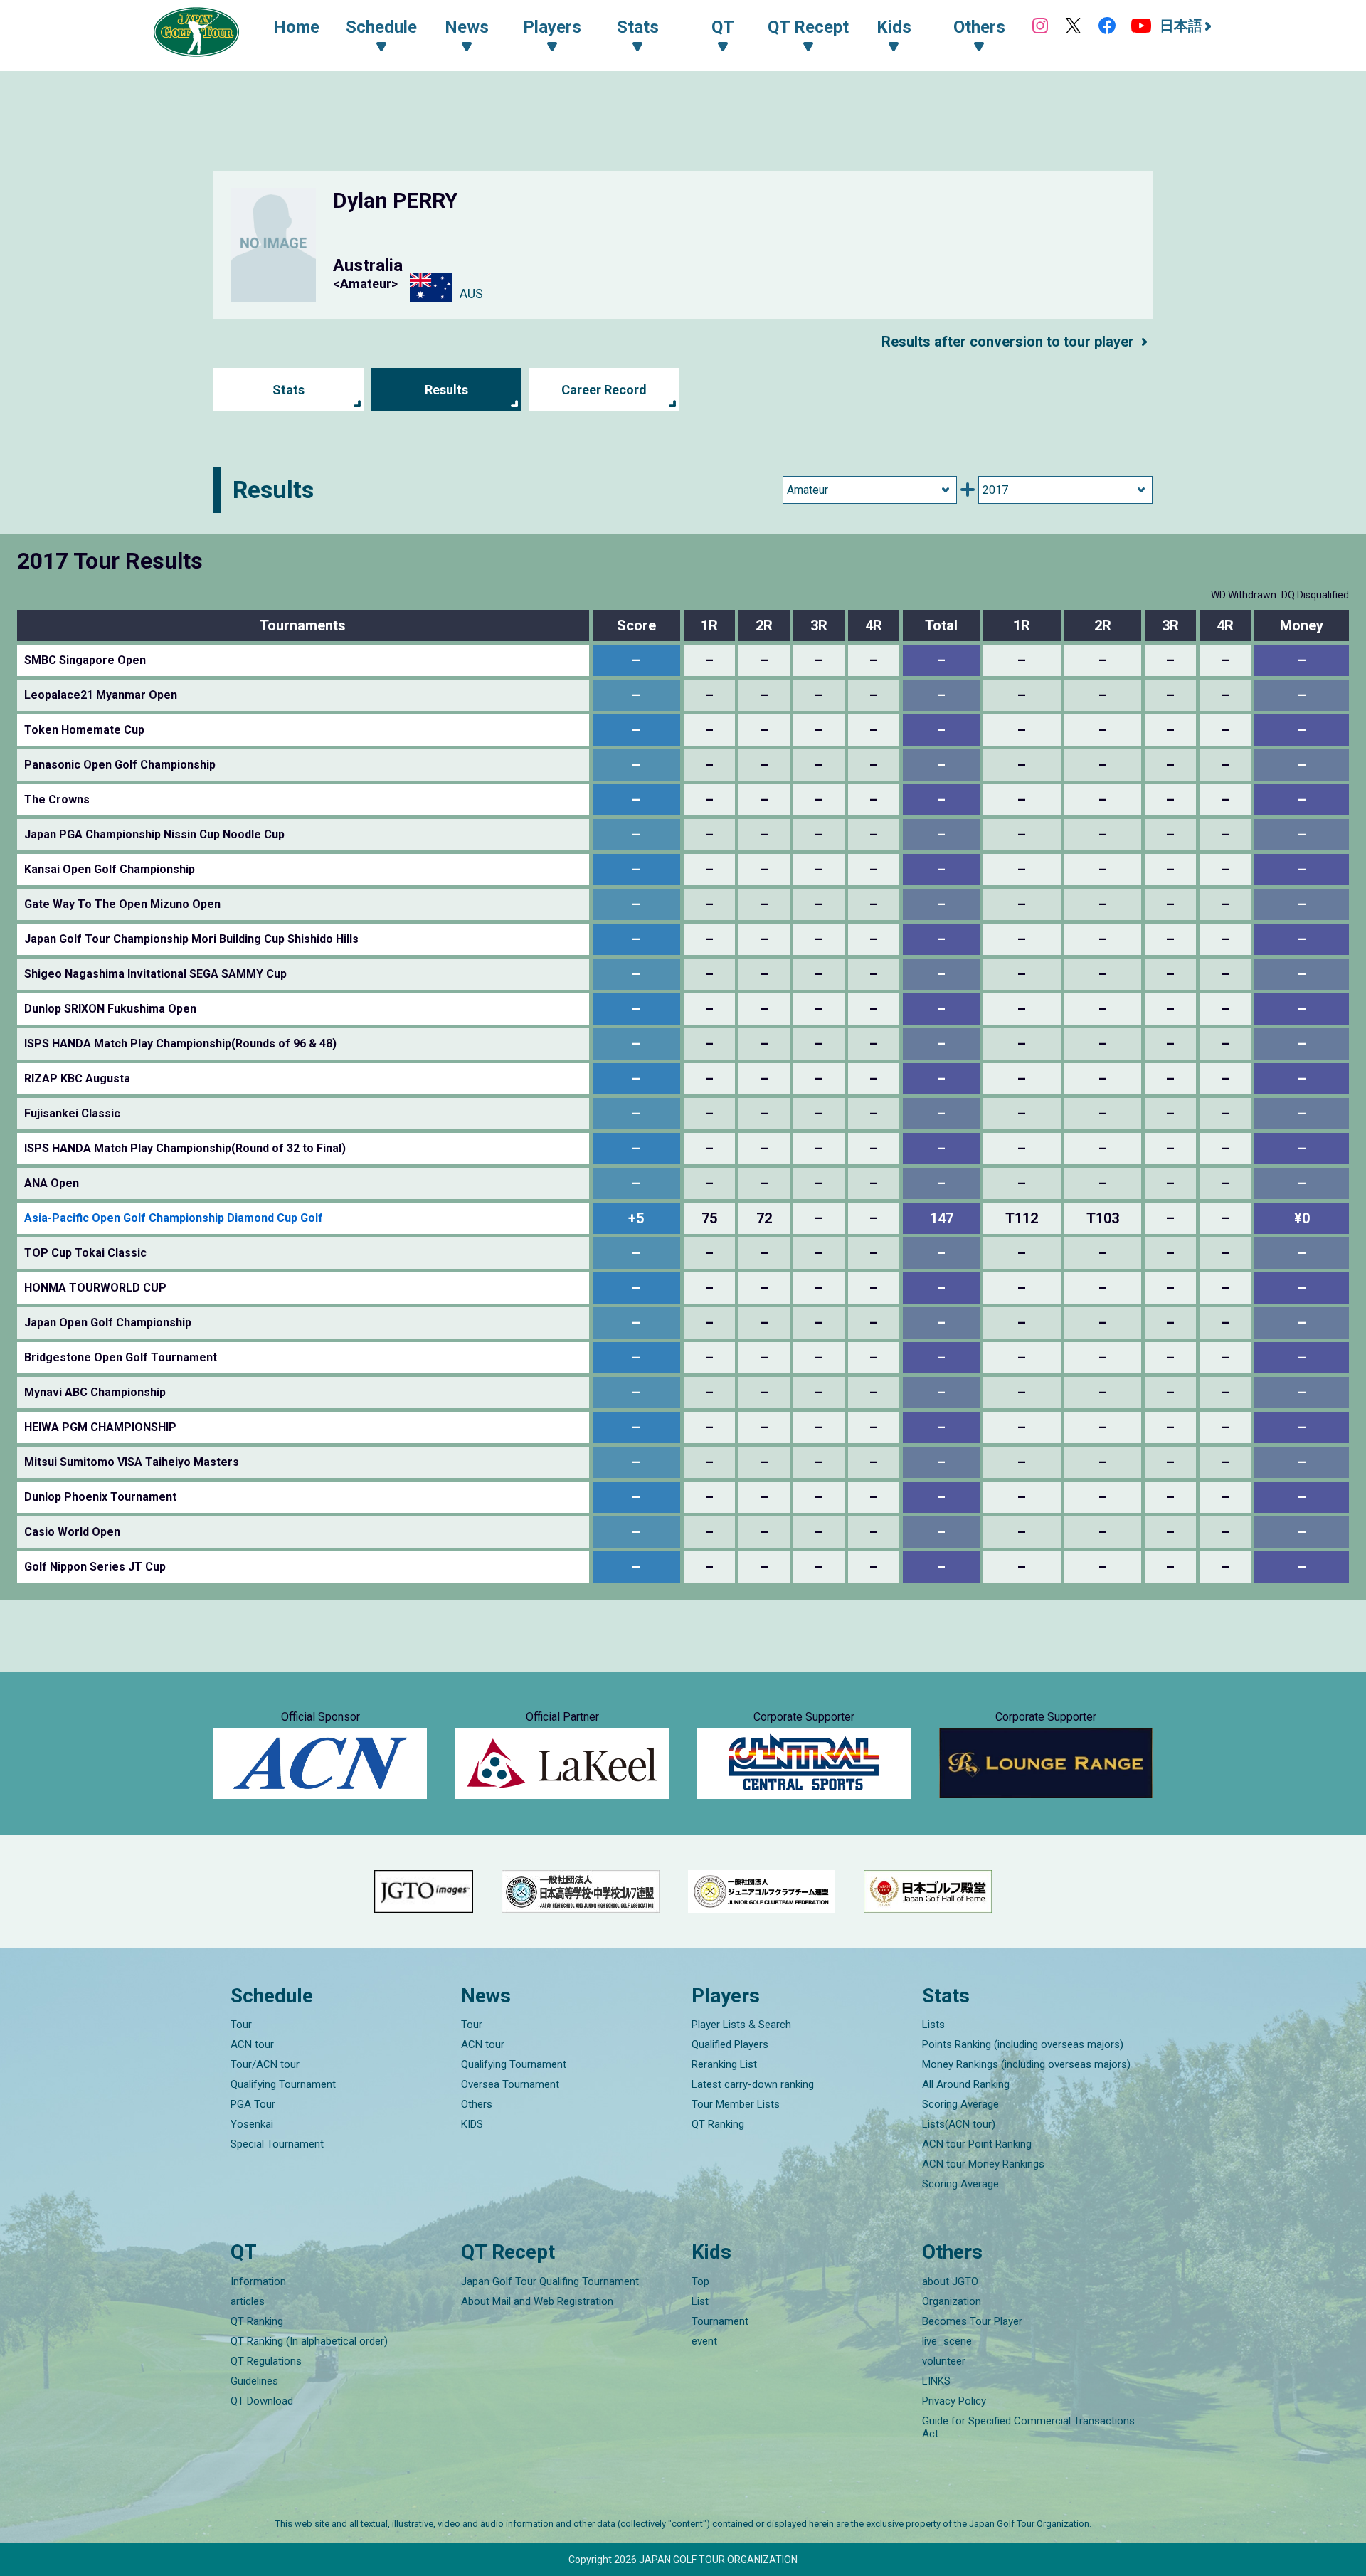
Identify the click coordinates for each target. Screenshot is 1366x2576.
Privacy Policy (954, 2401)
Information (258, 2281)
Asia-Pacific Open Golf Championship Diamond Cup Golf (174, 1218)
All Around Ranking (966, 2084)
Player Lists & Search (741, 2025)
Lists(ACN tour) (959, 2124)
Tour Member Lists (736, 2104)
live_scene (947, 2341)
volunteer (944, 2361)
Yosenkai (252, 2124)
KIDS (472, 2124)
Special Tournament (277, 2144)
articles (248, 2301)
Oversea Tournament (510, 2084)
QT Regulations (266, 2361)
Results (446, 390)
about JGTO (950, 2281)
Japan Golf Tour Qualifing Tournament (550, 2281)
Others (477, 2104)
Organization (952, 2301)
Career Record (604, 390)
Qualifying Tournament (283, 2084)
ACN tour (252, 2044)
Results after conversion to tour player (1008, 342)
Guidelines (254, 2381)
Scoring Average (960, 2104)
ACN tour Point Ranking (977, 2144)
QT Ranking (718, 2124)
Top (700, 2281)
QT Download (262, 2401)
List (700, 2301)
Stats (288, 390)
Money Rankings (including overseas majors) (1026, 2064)
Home (296, 27)
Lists (933, 2025)
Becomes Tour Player (972, 2321)
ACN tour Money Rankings (983, 2164)
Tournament (720, 2321)
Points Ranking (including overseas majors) (1023, 2044)
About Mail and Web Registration (537, 2301)
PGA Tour (253, 2104)
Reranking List (724, 2064)
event (704, 2341)
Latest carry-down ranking (753, 2084)
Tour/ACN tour (265, 2064)
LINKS (936, 2381)
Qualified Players (730, 2044)
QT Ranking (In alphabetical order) (309, 2341)
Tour (241, 2025)
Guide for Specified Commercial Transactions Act (1028, 2427)
